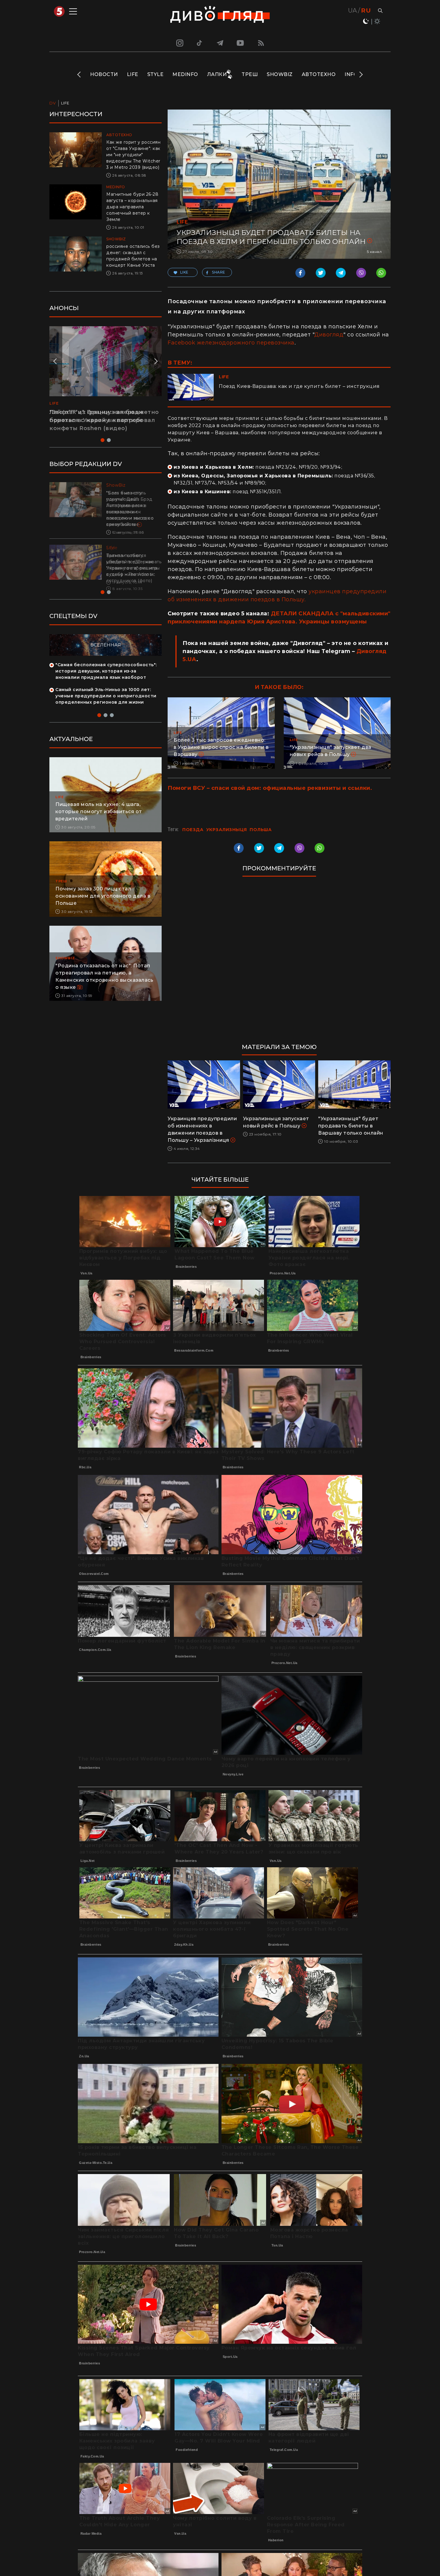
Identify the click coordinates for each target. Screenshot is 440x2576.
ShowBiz (280, 74)
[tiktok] (200, 43)
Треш (250, 74)
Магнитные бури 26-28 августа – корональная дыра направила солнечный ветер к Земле (132, 207)
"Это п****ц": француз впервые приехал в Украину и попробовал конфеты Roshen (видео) (102, 420)
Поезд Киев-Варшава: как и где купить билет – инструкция (299, 386)
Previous (79, 75)
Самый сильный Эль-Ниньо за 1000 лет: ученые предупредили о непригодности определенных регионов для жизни (106, 702)
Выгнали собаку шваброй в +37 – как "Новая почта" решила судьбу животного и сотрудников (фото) (132, 568)
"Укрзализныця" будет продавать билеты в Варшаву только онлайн (351, 1126)
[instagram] (179, 43)
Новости (104, 74)
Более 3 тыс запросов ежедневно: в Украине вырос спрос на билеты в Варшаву (221, 747)
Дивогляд (329, 335)
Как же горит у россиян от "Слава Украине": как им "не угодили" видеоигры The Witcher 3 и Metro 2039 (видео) (133, 155)
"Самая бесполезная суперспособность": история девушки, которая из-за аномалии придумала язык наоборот (106, 677)
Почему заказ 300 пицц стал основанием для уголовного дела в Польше (103, 902)
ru (366, 10)
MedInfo (185, 74)
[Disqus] (279, 963)
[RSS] (261, 43)
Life (133, 74)
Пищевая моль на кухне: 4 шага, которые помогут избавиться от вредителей (99, 818)
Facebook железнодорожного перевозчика (231, 343)
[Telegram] (220, 43)
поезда (193, 830)
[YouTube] (241, 43)
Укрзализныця (227, 830)
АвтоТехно (319, 74)
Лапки (217, 74)
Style (155, 74)
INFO (351, 74)
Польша (261, 830)
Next (361, 75)
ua (353, 10)
